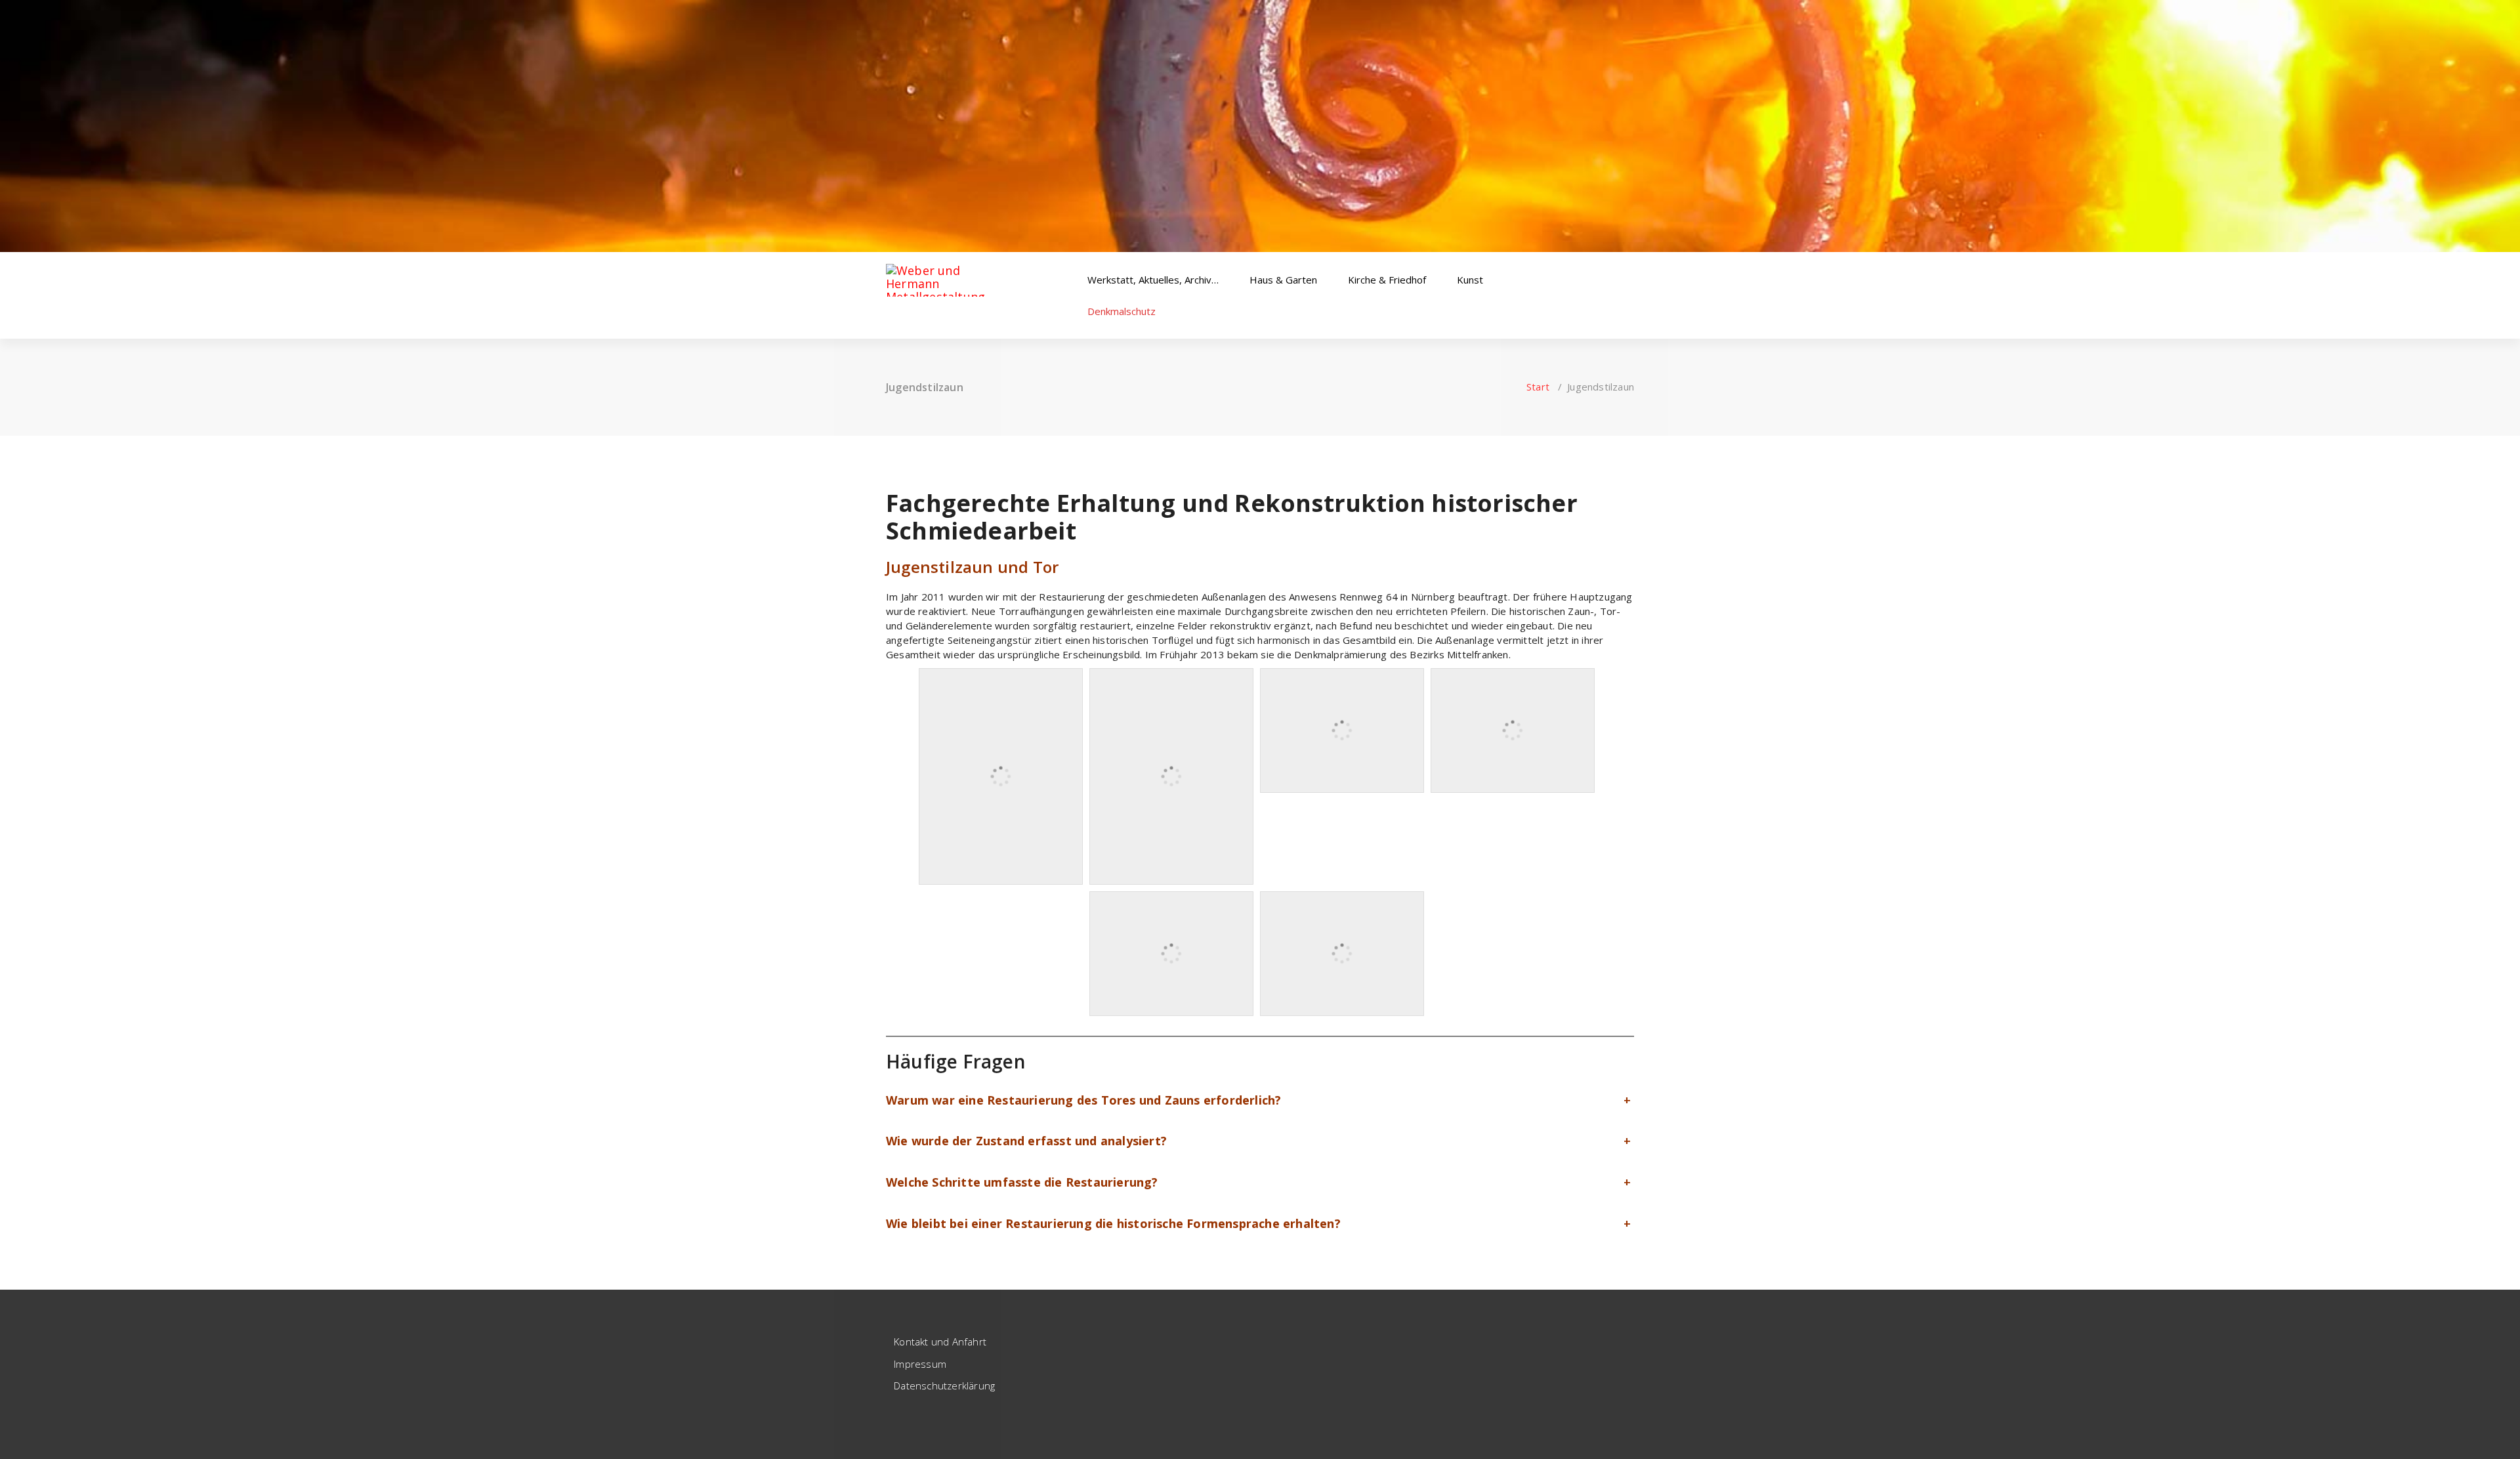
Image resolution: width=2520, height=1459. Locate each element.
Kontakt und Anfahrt (940, 1342)
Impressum (920, 1364)
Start (1538, 387)
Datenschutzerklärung (944, 1385)
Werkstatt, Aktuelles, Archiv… (1154, 280)
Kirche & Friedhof (1388, 280)
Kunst (1471, 280)
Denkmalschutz (1123, 311)
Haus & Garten (1285, 280)
